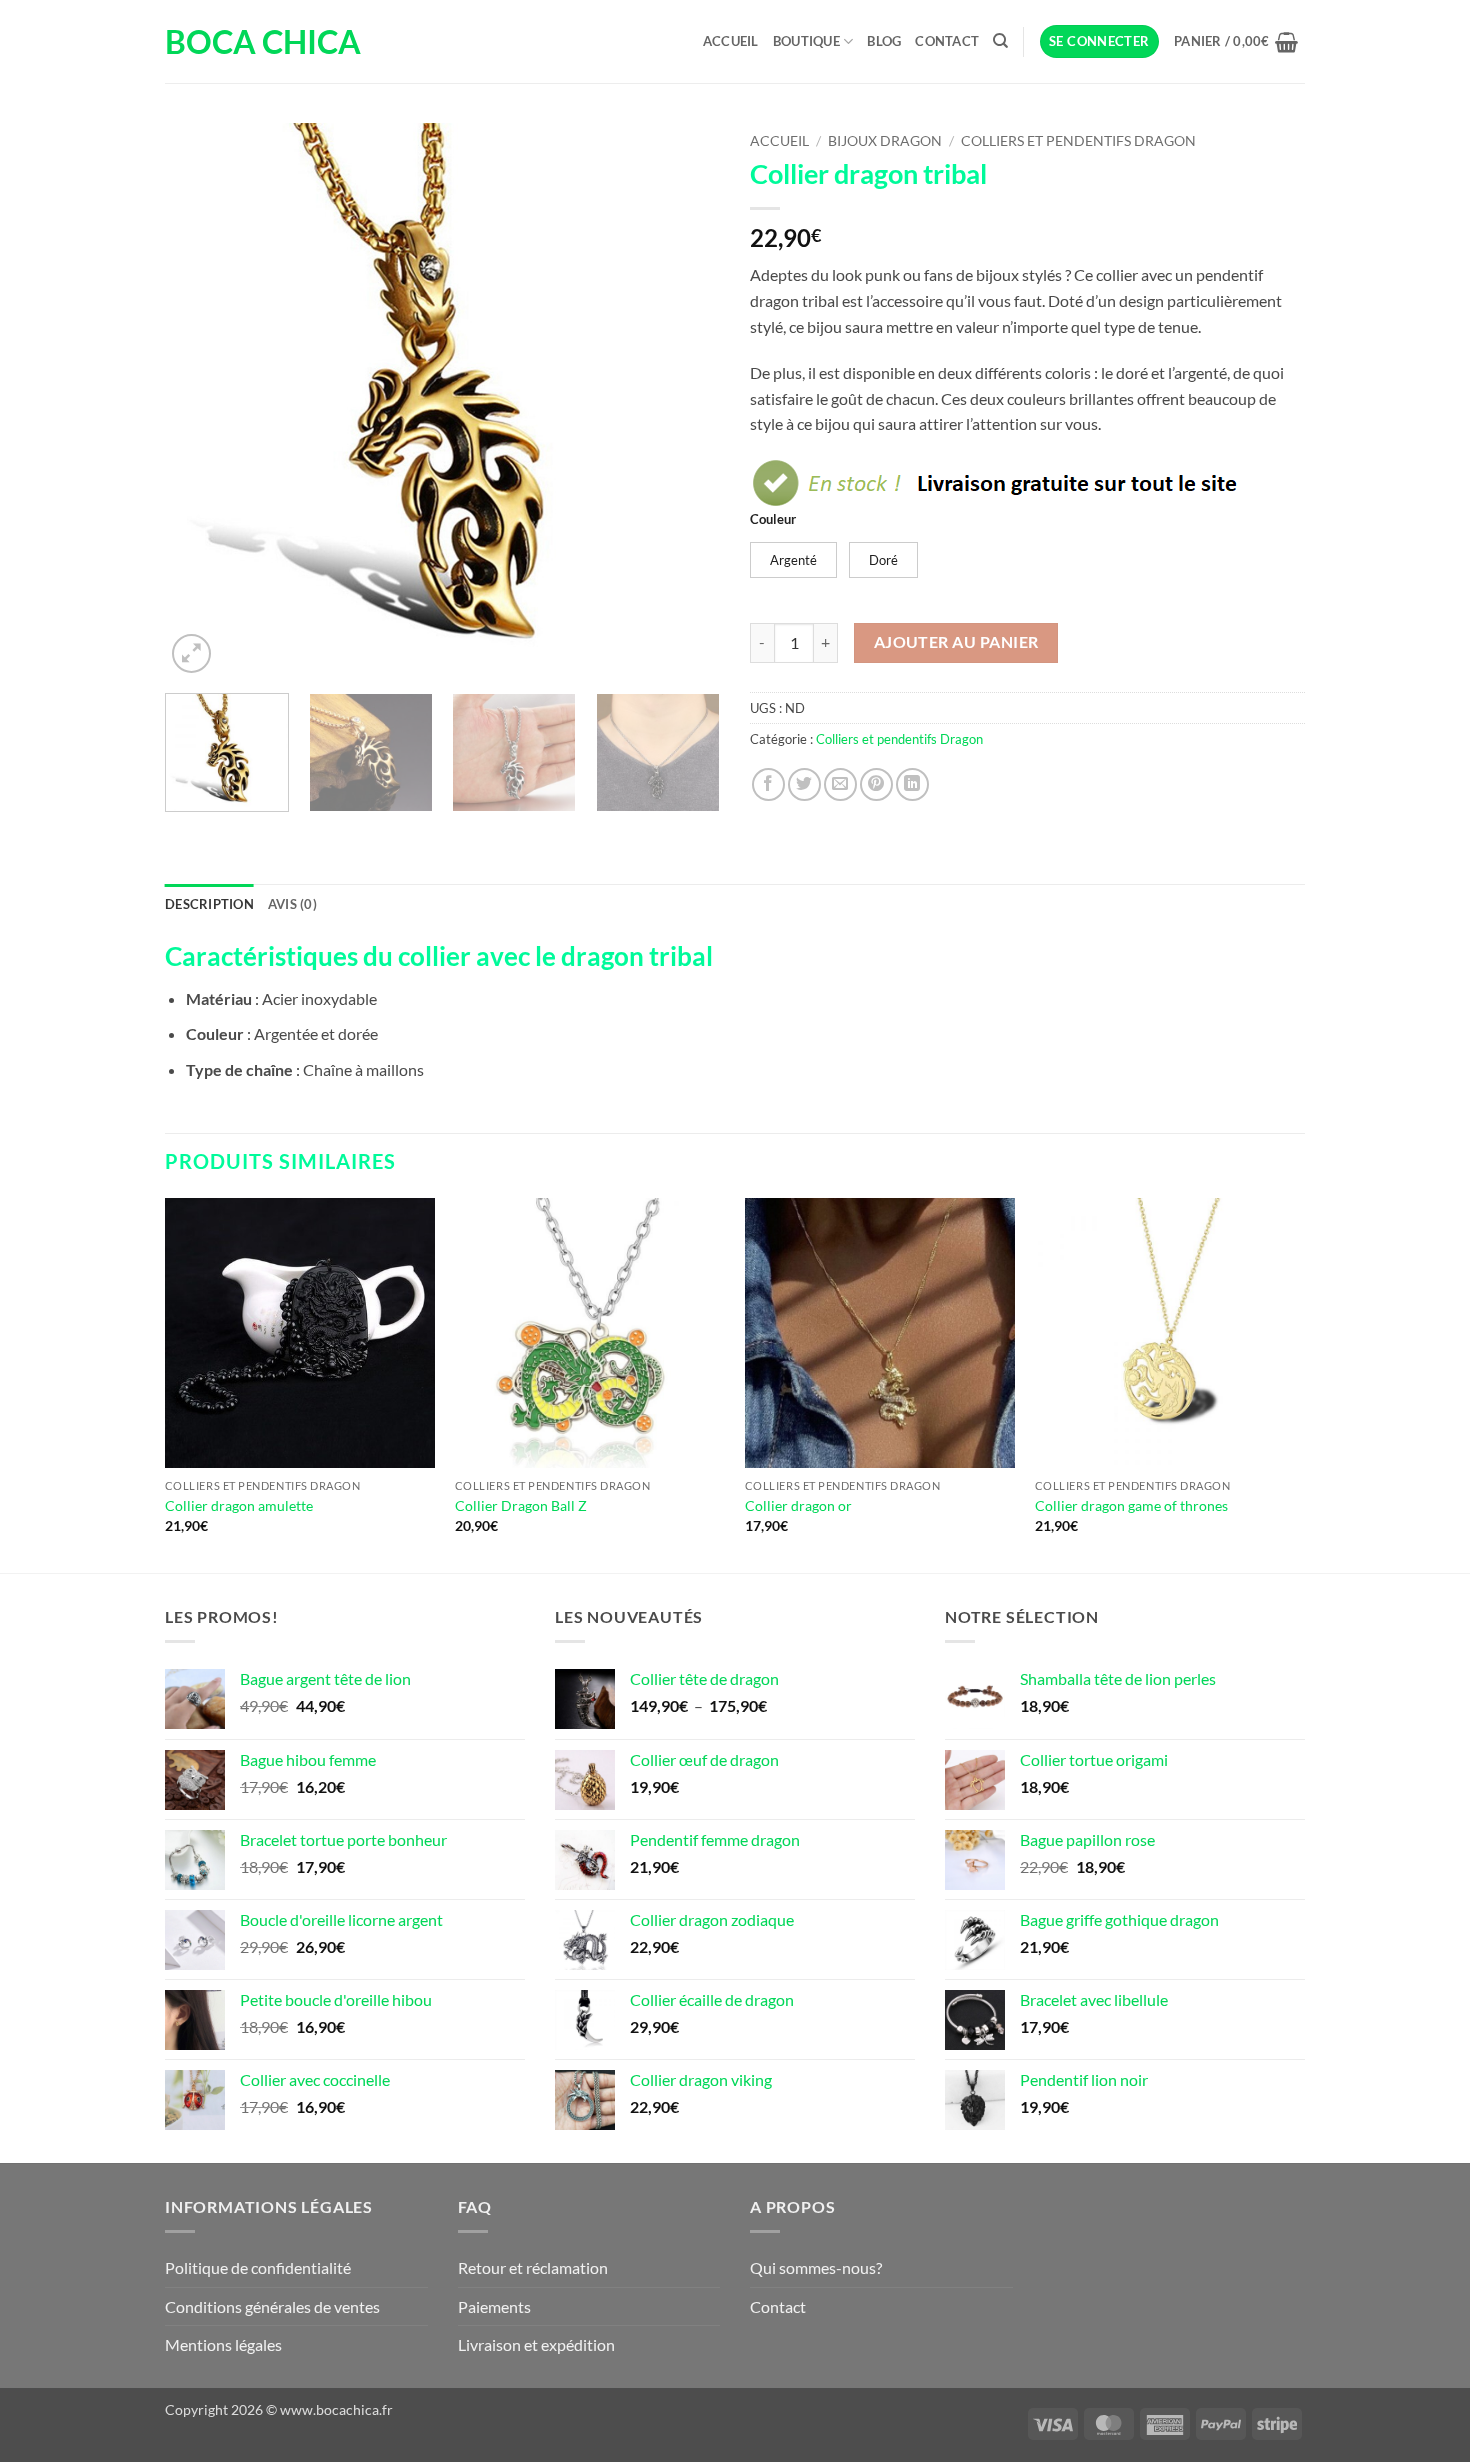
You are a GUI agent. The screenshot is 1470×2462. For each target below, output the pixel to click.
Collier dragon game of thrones (1131, 1505)
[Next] (684, 400)
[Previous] (201, 400)
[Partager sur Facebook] (768, 784)
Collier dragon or (798, 1505)
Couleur (773, 520)
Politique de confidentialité (258, 2267)
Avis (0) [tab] (292, 904)
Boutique (806, 41)
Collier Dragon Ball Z (521, 1505)
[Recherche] (1000, 41)
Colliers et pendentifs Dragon (1078, 141)
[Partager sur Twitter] (804, 784)
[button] (1099, 41)
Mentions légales (223, 2344)
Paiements (494, 2306)
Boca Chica (263, 42)
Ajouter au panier (956, 642)
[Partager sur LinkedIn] (912, 784)
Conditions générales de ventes (272, 2306)
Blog (884, 41)
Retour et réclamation (533, 2267)
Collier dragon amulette (239, 1505)
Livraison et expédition (536, 2344)
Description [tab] (209, 904)
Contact (947, 41)
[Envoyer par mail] (840, 784)
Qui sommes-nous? (816, 2267)
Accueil (731, 41)
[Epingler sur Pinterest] (876, 784)
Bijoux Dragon (885, 141)
